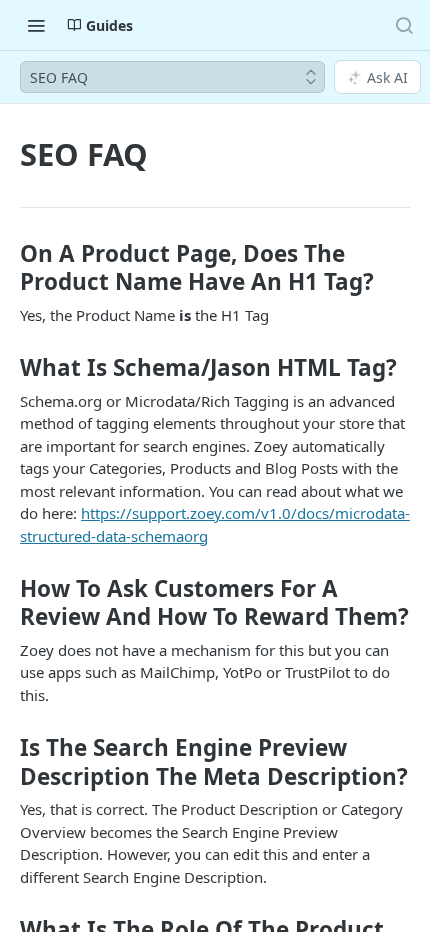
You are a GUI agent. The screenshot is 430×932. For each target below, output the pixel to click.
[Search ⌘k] (404, 25)
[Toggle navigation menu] (36, 25)
